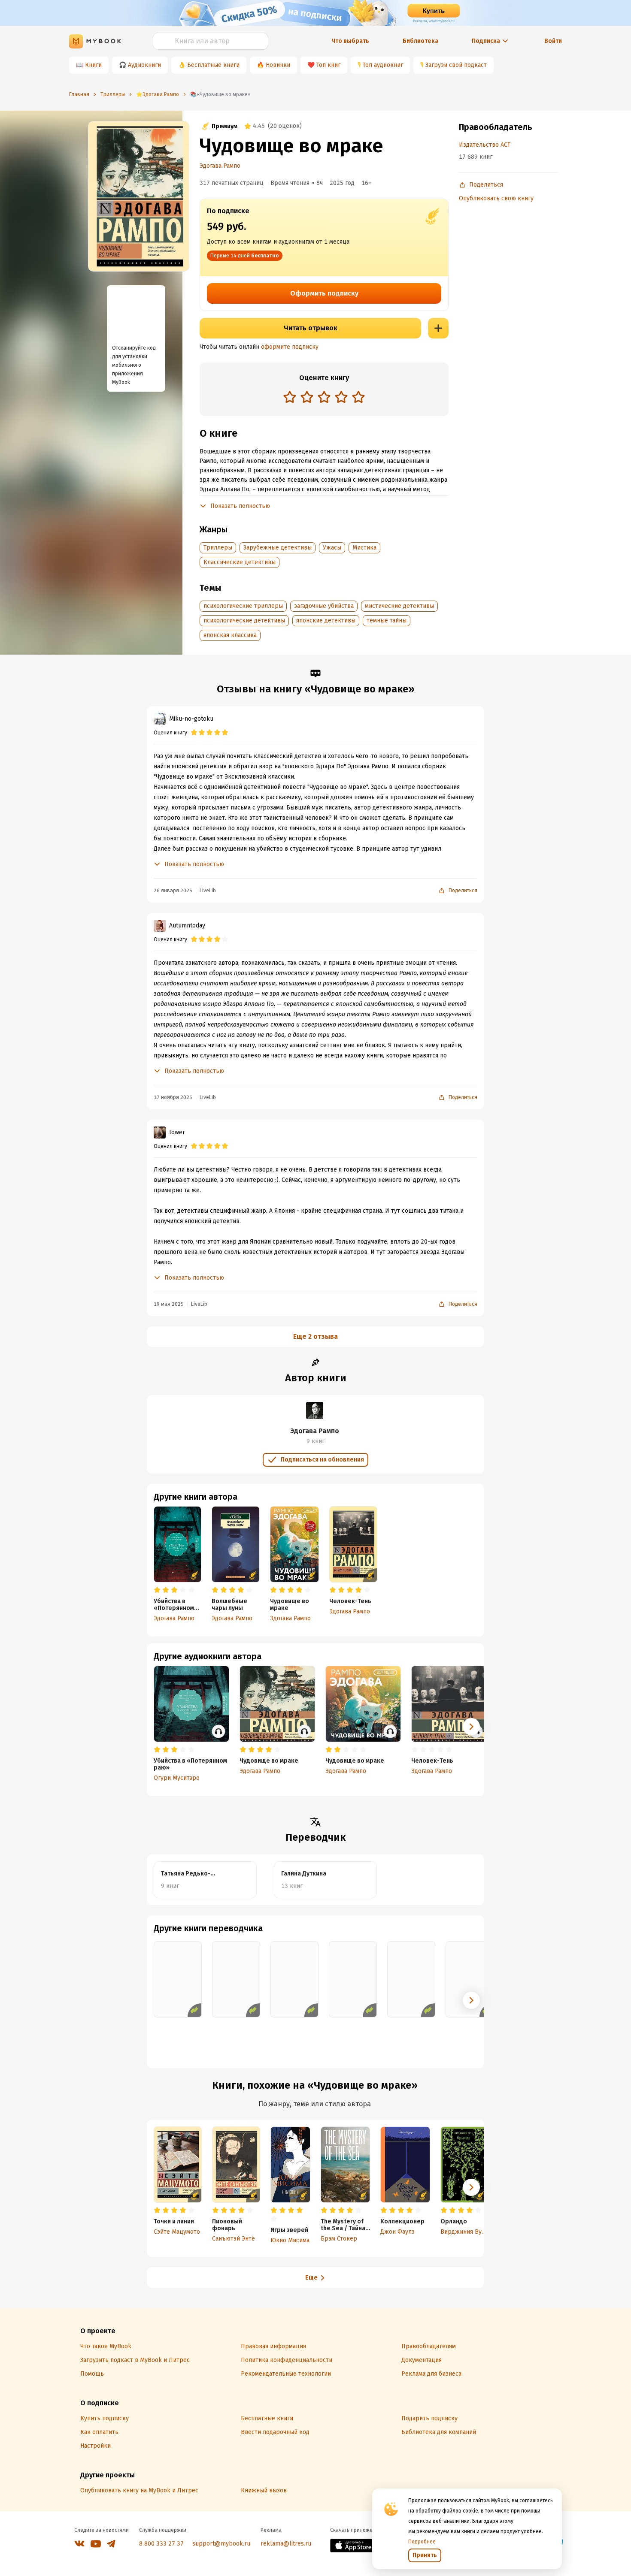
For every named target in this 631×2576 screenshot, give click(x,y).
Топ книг (328, 65)
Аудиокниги (144, 65)
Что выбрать (350, 41)
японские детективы (326, 621)
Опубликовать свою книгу (496, 198)
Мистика (364, 548)
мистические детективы (399, 606)
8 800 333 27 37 (161, 2544)
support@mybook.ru (221, 2544)
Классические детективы (240, 562)
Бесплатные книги (213, 65)
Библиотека (420, 41)
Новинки (278, 65)
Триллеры (218, 548)
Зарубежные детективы (278, 548)
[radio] (290, 397)
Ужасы (332, 548)
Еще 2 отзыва (315, 1336)
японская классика (230, 635)
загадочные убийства (324, 606)
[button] (471, 1727)
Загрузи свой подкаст (456, 65)
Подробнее (422, 2542)
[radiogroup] (324, 398)
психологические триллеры (243, 606)
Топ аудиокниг (383, 65)
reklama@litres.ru (286, 2544)
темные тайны (387, 621)
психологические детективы (244, 621)
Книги (93, 65)
